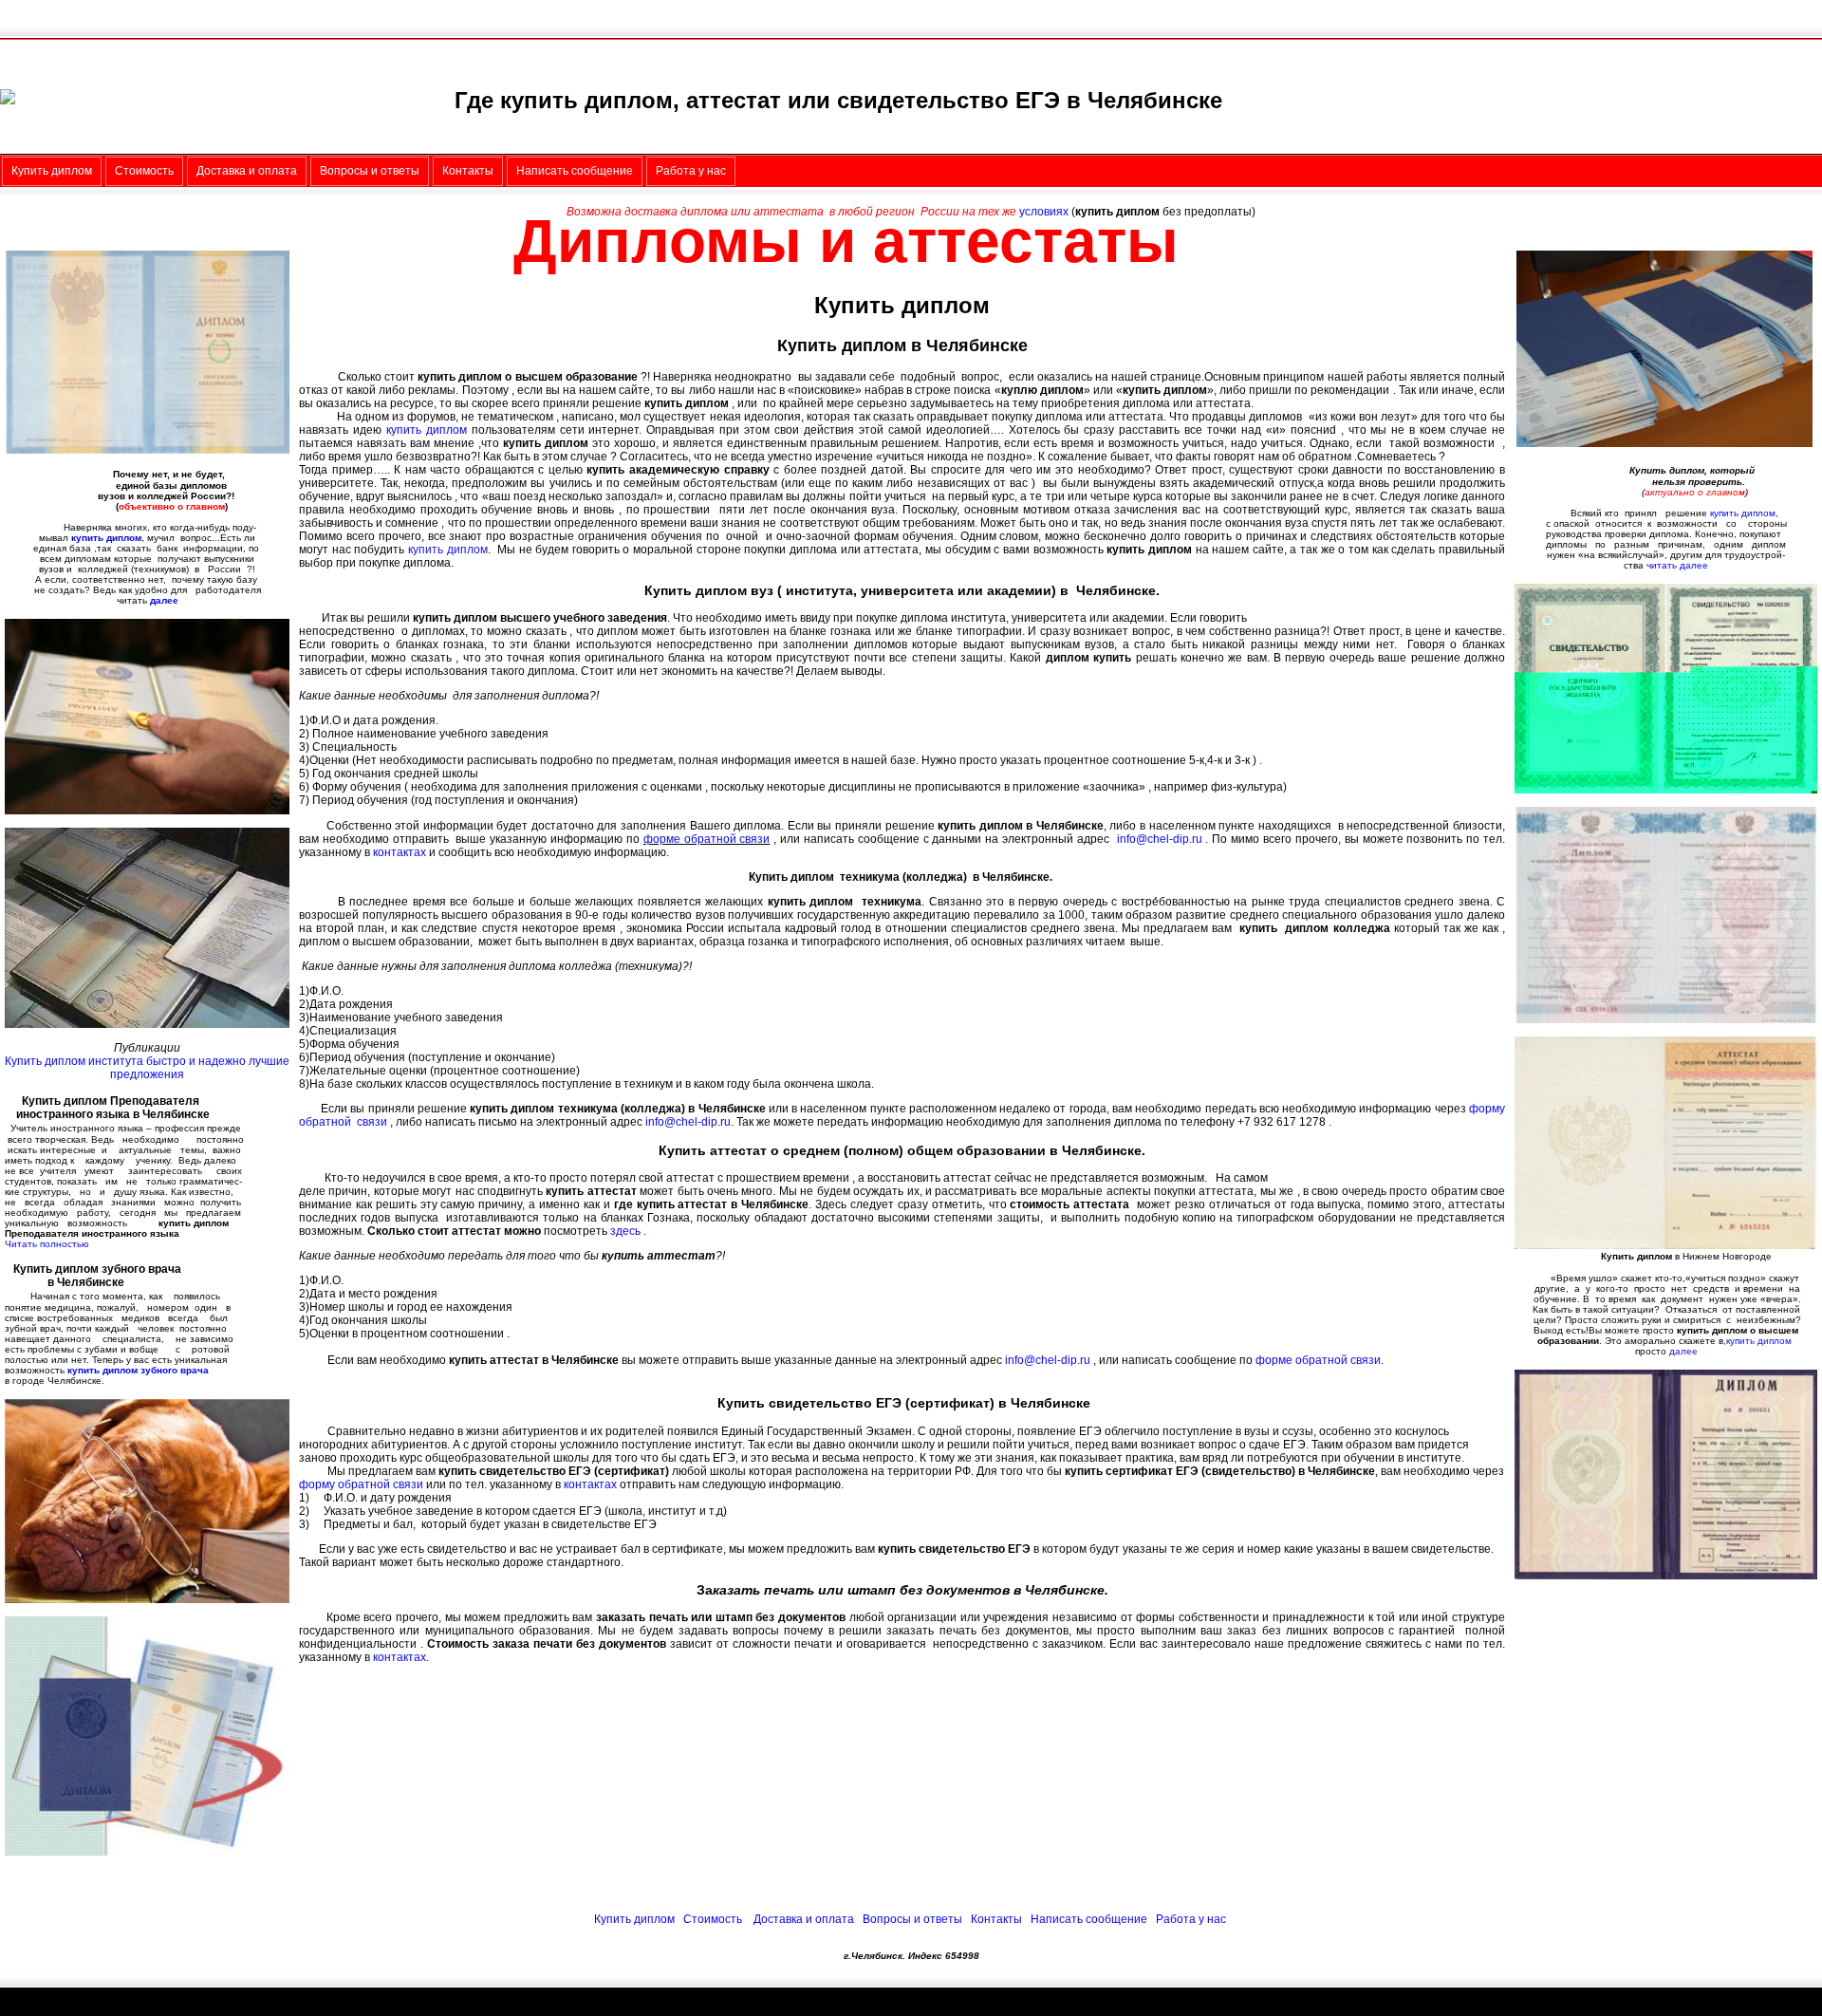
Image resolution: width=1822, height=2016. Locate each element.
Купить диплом (636, 1919)
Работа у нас (1191, 1919)
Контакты (996, 1919)
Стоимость (713, 1919)
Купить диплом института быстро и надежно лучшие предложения (147, 1068)
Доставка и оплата (804, 1919)
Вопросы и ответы (912, 1919)
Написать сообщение (1089, 1919)
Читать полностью (47, 1244)
